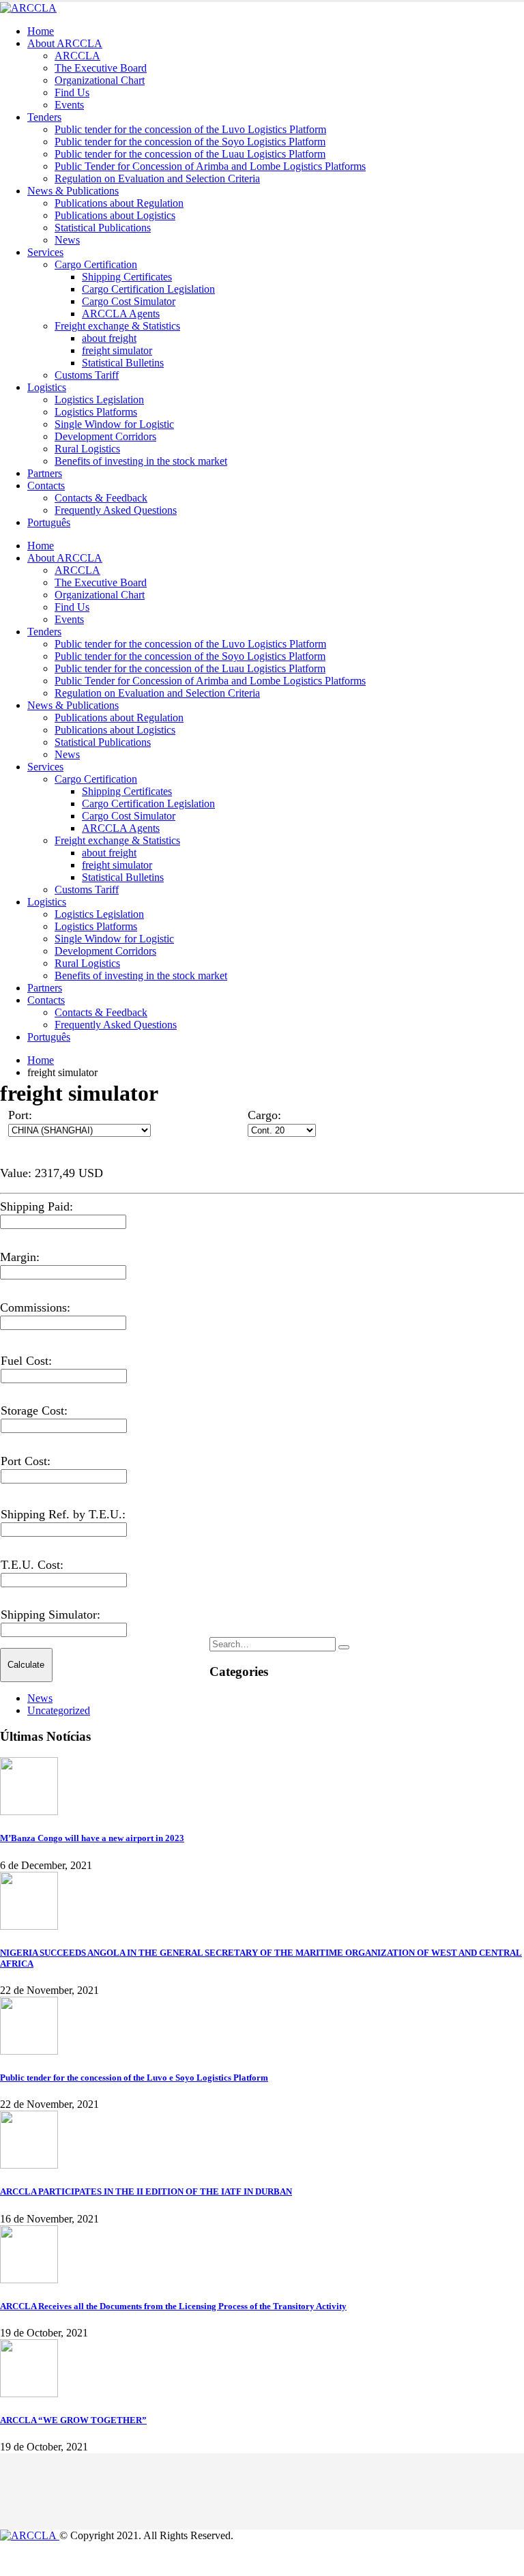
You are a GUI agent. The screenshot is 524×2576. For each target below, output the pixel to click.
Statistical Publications (103, 228)
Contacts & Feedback (101, 498)
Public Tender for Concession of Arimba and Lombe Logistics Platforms (210, 166)
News (67, 240)
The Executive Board (101, 68)
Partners (45, 473)
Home (41, 31)
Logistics (47, 387)
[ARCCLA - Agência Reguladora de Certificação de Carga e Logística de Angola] (28, 8)
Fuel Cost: (26, 1361)
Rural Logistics (87, 449)
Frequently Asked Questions (116, 510)
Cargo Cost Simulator (129, 301)
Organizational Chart (100, 80)
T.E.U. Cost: (32, 1565)
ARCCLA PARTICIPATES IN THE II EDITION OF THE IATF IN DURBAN (146, 2191)
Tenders (44, 117)
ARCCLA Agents (121, 314)
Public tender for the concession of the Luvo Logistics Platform (190, 129)
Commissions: (35, 1307)
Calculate (26, 1665)
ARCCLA (77, 56)
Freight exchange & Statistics (117, 326)
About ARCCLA (65, 43)
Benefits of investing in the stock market (141, 461)
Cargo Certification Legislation (148, 289)
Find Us (72, 92)
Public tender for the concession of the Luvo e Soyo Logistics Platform (134, 2078)
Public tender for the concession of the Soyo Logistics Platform (190, 142)
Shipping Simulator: (50, 1615)
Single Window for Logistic (114, 424)
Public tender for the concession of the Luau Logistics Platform (190, 154)
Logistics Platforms (96, 412)
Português (49, 522)
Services (45, 252)
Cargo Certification (96, 264)
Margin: (20, 1257)
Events (69, 105)
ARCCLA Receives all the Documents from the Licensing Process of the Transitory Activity (173, 2306)
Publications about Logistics (115, 215)
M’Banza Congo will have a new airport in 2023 (92, 1838)
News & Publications (73, 191)
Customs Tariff (87, 375)
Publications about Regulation (119, 203)
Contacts (46, 486)
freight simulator (117, 350)
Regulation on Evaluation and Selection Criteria (157, 178)
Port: (20, 1115)
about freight (109, 338)
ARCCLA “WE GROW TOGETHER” (73, 2420)
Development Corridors (105, 436)
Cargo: (264, 1115)
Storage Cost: (34, 1410)
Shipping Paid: (37, 1206)
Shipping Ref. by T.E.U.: (63, 1514)
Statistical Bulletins (123, 363)
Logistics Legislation (99, 400)
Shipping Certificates (127, 277)
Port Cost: (26, 1461)
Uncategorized (59, 1710)
